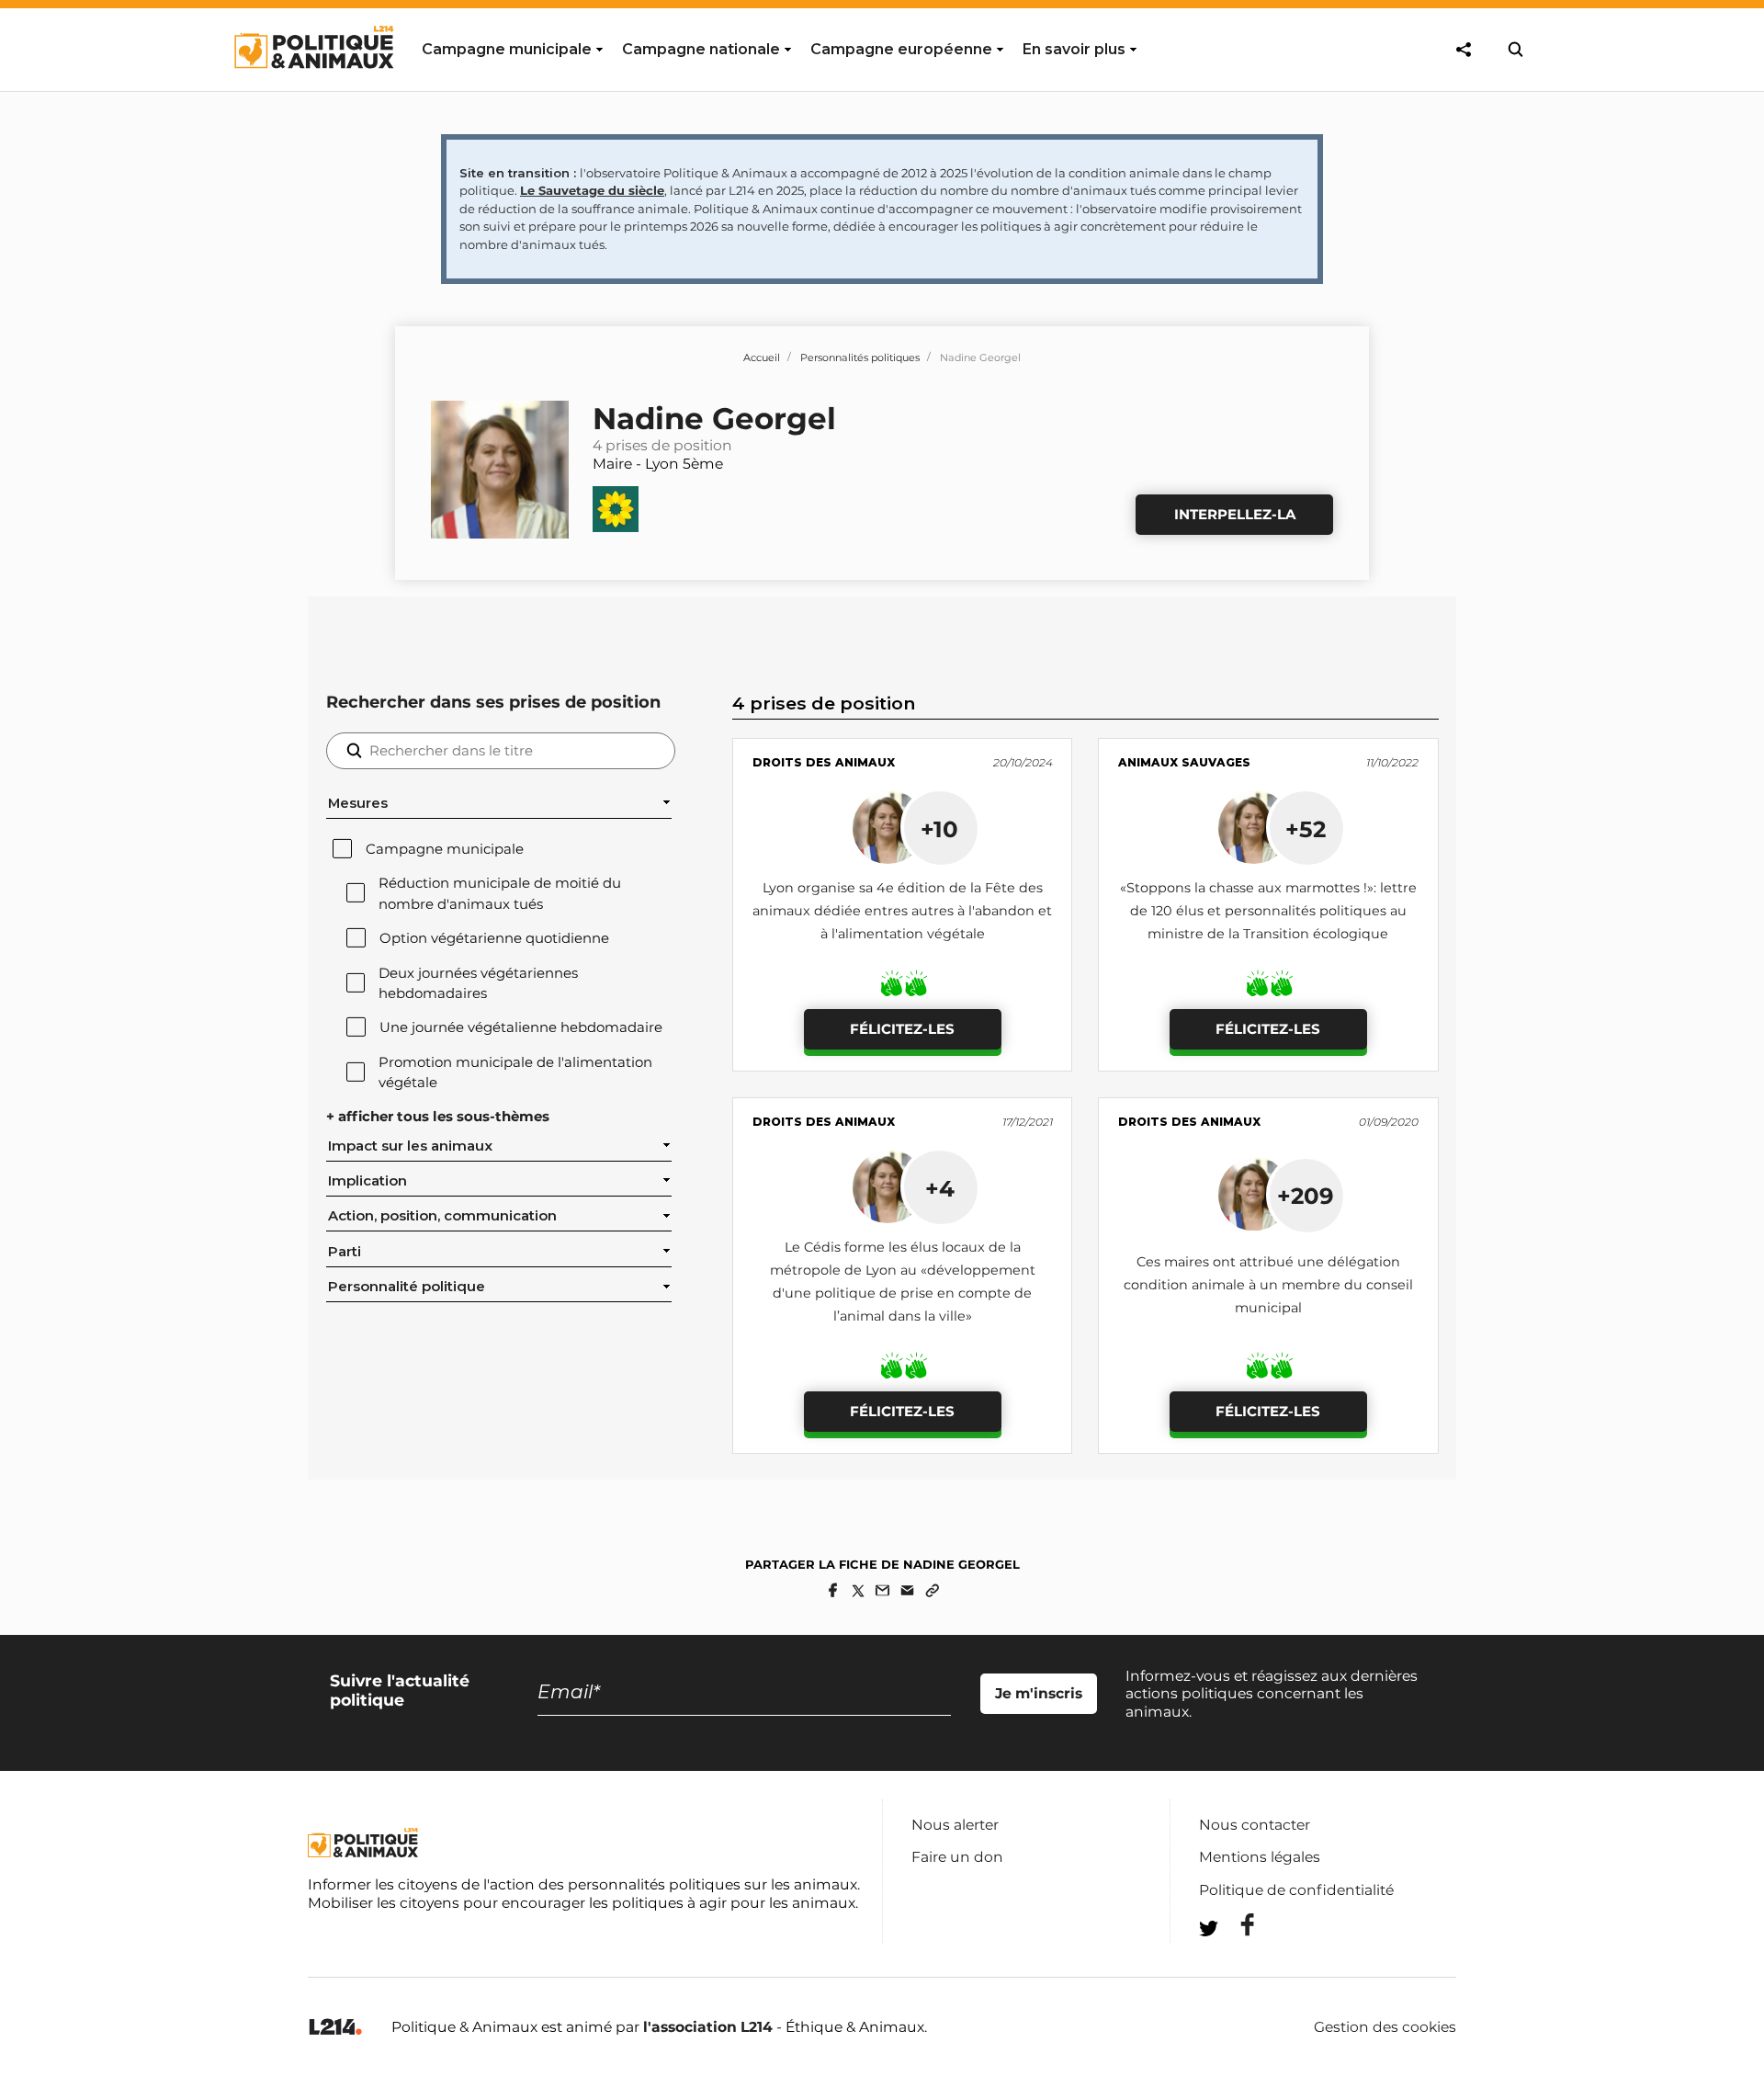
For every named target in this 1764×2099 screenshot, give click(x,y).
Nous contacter (1255, 1825)
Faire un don (957, 1857)
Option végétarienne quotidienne (494, 938)
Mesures (358, 803)
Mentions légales (1260, 1857)
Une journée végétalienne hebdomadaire (521, 1027)
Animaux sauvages (1184, 762)
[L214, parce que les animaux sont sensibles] (335, 2028)
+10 (939, 829)
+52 (1306, 829)
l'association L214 (708, 2027)
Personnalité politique (407, 1287)
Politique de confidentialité (1296, 1890)
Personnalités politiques (860, 357)
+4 (940, 1188)
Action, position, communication (442, 1216)
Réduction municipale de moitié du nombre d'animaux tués (500, 893)
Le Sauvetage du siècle (592, 190)
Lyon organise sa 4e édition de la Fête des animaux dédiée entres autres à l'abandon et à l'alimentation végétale (902, 911)
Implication (367, 1181)
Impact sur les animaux (410, 1146)
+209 (1306, 1196)
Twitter (1236, 1962)
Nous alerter (955, 1825)
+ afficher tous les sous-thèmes (438, 1117)
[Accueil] (313, 85)
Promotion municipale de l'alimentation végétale (515, 1072)
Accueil (762, 357)
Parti (345, 1252)
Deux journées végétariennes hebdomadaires (478, 983)
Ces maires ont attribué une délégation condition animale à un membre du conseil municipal (1268, 1285)
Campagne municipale (445, 849)
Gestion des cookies (1385, 2027)
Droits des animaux (824, 762)
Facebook (1236, 1925)
